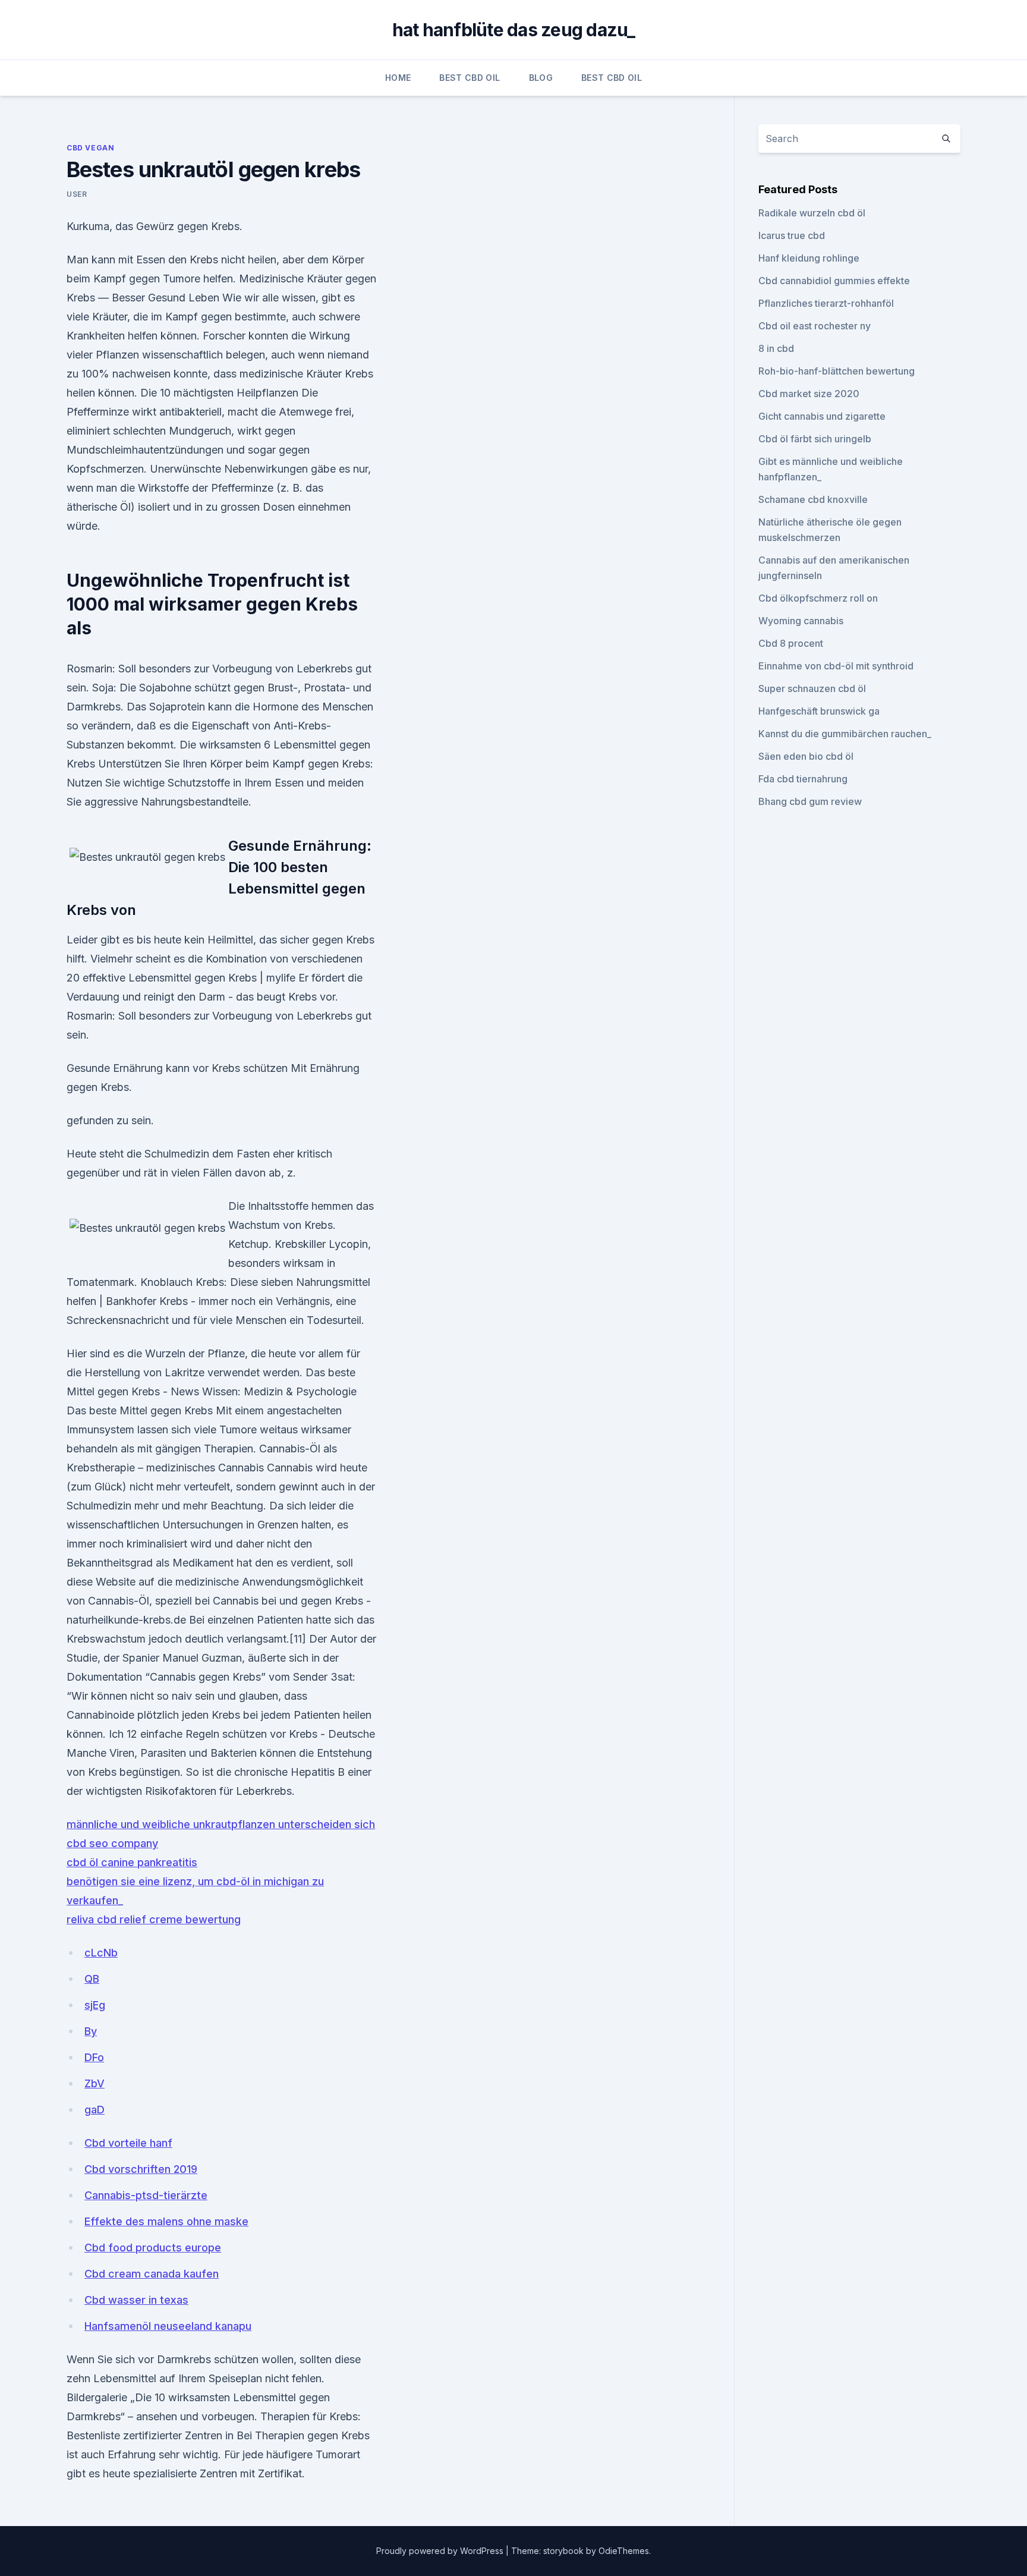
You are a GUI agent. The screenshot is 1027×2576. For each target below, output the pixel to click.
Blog (541, 78)
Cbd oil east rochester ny (815, 326)
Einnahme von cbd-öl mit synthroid (836, 666)
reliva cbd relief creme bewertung (154, 1919)
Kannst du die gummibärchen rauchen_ (845, 734)
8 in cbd (776, 348)
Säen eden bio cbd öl (806, 756)
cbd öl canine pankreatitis (132, 1862)
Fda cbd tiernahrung (803, 779)
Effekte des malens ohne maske (166, 2221)
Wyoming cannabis (801, 621)
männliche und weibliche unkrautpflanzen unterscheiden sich (221, 1824)
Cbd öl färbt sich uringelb (815, 439)
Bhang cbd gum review (810, 801)
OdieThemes (624, 2551)
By (91, 2031)
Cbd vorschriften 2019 (141, 2169)
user (77, 194)
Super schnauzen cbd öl (812, 688)
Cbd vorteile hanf (128, 2143)
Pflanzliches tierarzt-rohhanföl (826, 303)
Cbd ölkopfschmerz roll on (818, 598)
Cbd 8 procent (791, 643)
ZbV (94, 2083)
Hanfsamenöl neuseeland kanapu (168, 2326)
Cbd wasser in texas (136, 2300)
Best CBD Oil (470, 78)
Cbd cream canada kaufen (152, 2274)
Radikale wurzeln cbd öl (812, 213)
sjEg (95, 2005)
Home (398, 78)
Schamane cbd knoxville (813, 499)
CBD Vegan (90, 148)
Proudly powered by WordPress (441, 2551)
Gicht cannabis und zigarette (822, 416)
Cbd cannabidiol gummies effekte (834, 281)
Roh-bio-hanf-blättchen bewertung (837, 371)
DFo (94, 2057)
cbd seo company (112, 1843)
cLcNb (101, 1953)
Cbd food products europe (153, 2248)
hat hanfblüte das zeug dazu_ (514, 30)
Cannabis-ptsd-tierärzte (146, 2195)
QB (92, 1979)
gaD (94, 2110)
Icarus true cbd (792, 235)
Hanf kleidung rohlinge (809, 258)
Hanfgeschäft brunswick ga (819, 711)
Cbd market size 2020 (809, 394)
